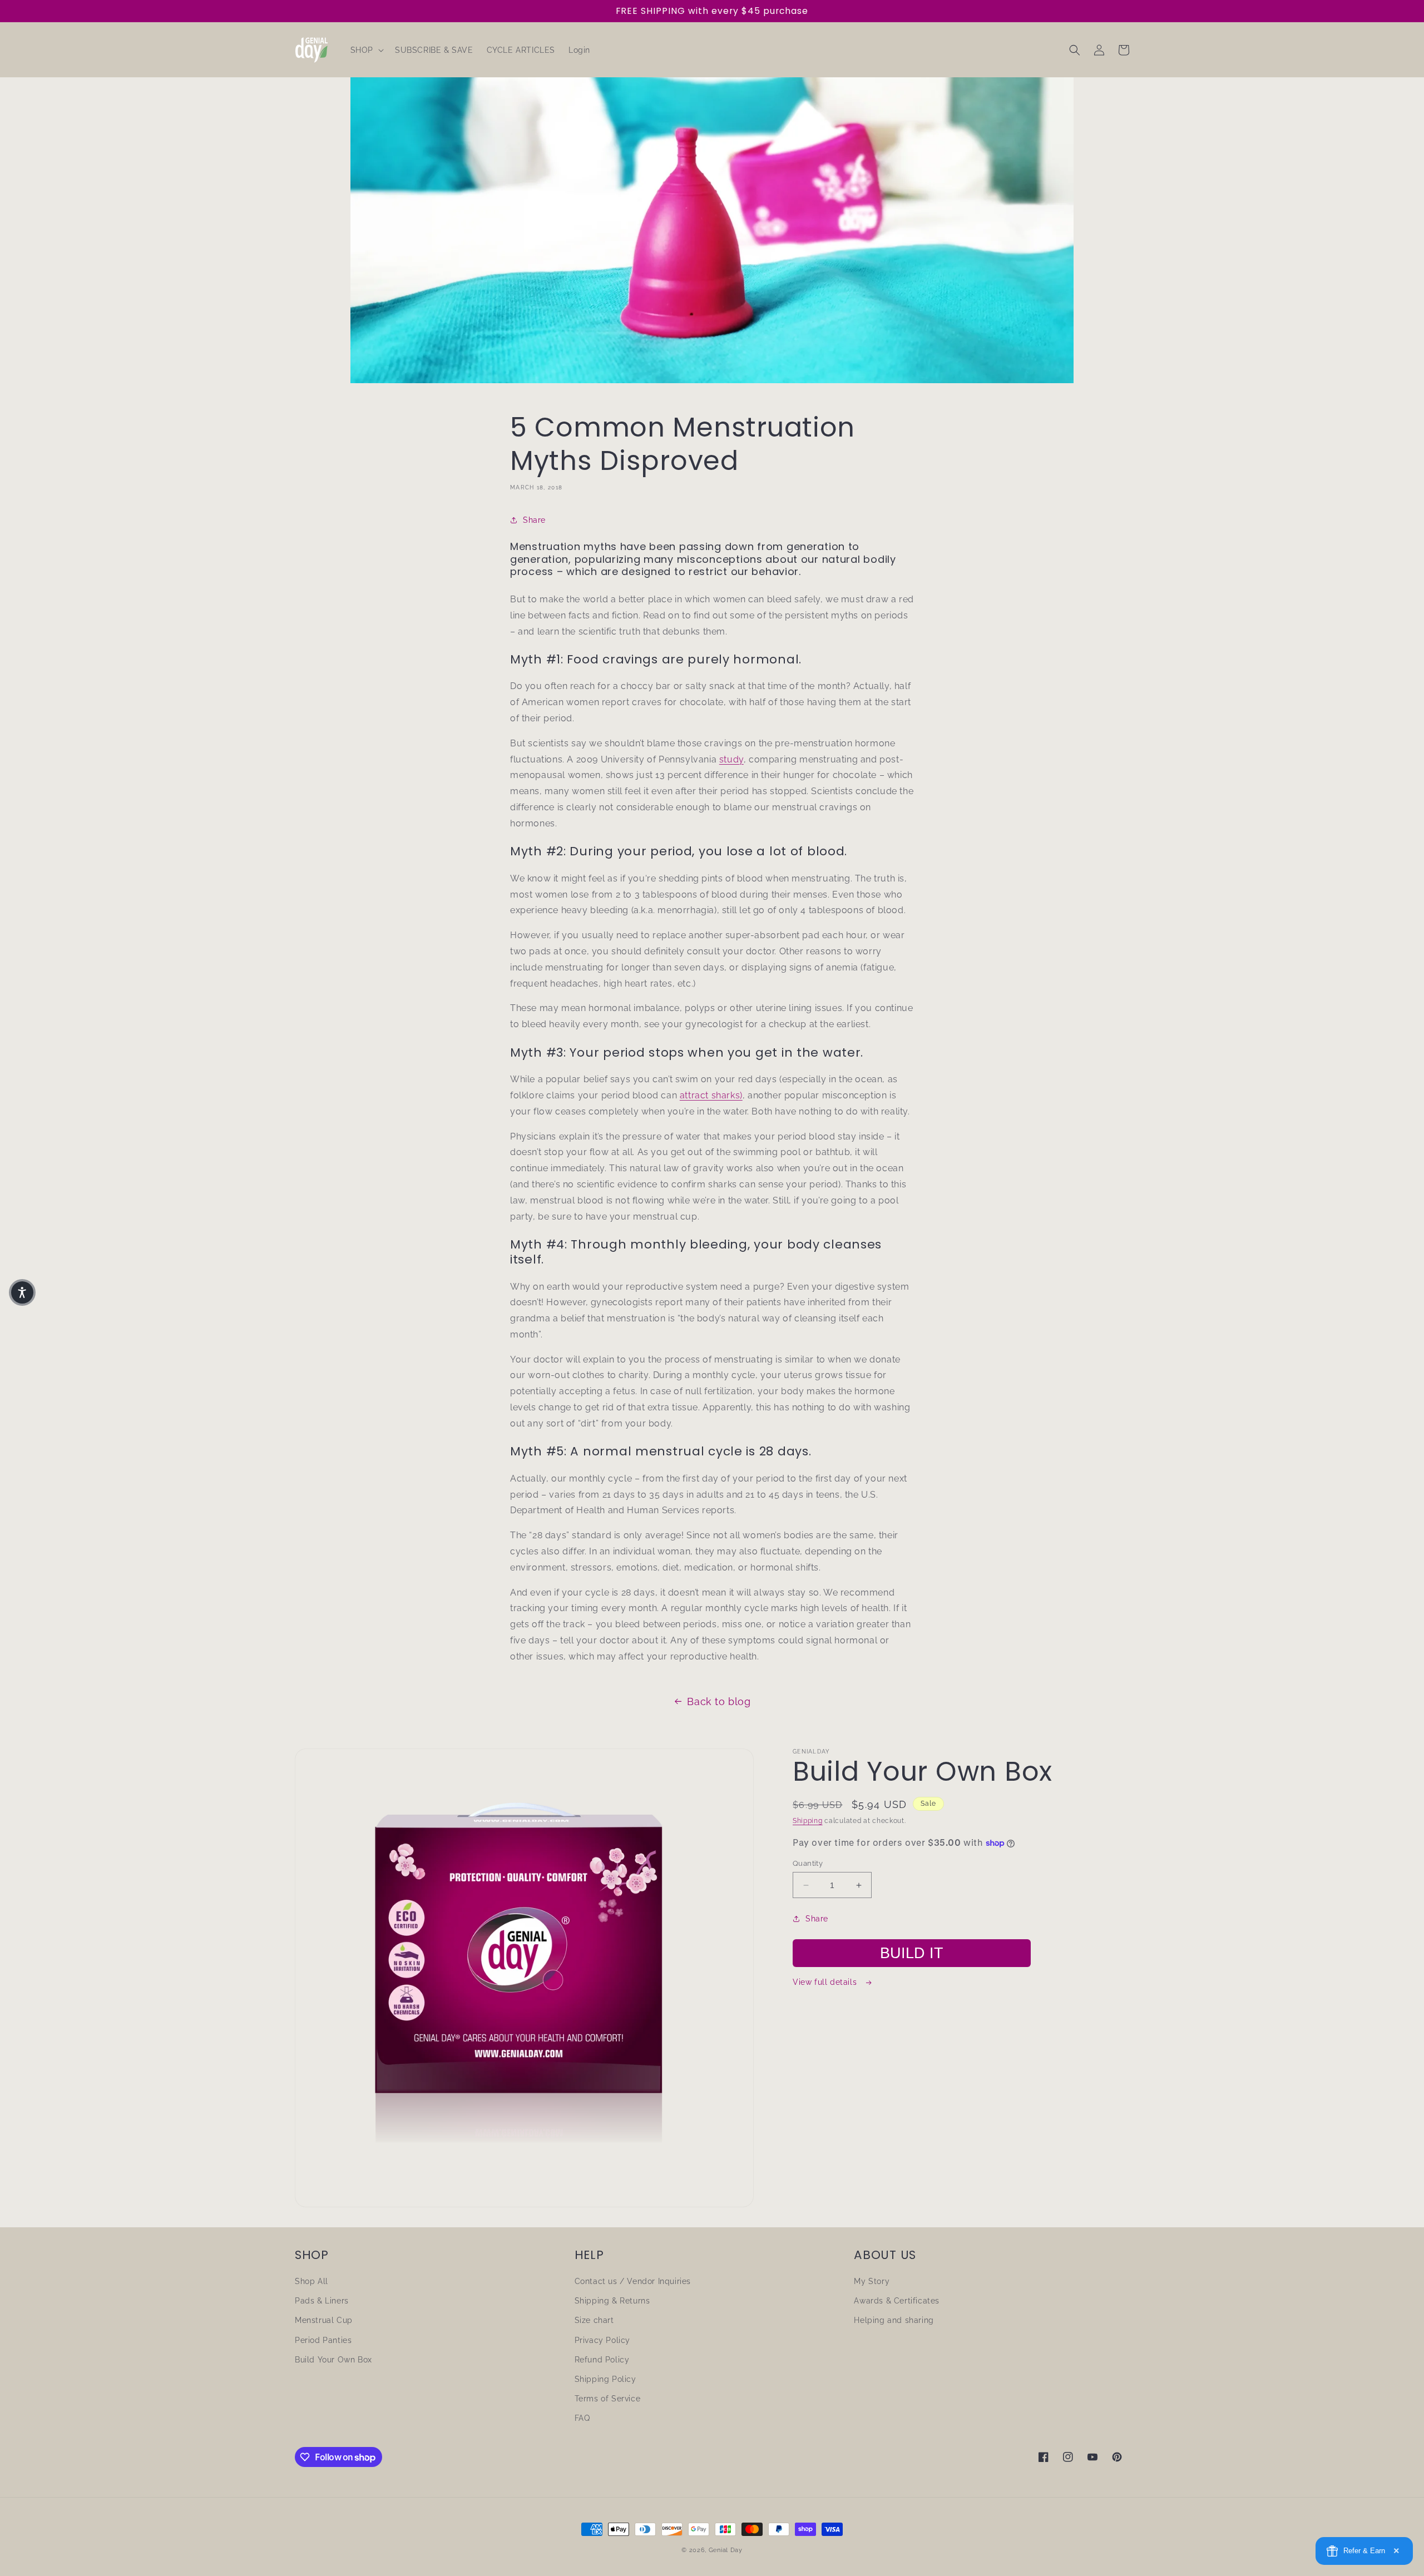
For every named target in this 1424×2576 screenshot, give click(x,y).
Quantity (808, 1863)
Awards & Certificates (897, 2301)
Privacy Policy (602, 2340)
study (731, 759)
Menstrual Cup (324, 2320)
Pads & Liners (322, 2301)
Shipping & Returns (612, 2301)
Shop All (311, 2281)
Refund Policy (602, 2360)
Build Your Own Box (333, 2360)
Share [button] (534, 520)
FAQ (582, 2418)
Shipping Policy (605, 2379)
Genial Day (726, 2550)
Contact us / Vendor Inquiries (633, 2281)
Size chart (594, 2320)
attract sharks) (711, 1095)
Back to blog (719, 1701)
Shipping (808, 1821)
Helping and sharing (894, 2320)
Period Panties (323, 2340)
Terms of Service (608, 2399)
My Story (872, 2281)
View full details (826, 1982)
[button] (366, 50)
